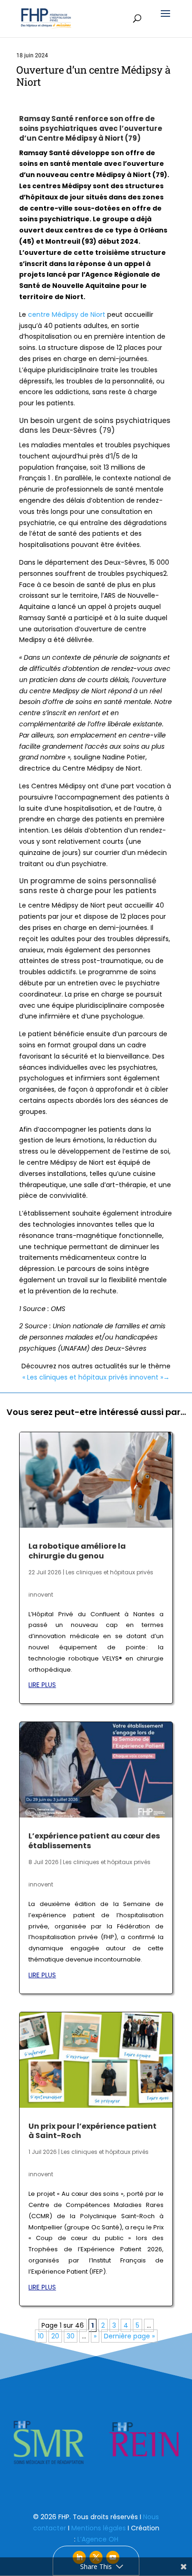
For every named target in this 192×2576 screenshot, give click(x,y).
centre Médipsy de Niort (66, 314)
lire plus (42, 1685)
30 (71, 2336)
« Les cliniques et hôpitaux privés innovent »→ (96, 1377)
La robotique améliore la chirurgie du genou (77, 1551)
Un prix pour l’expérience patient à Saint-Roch (93, 2131)
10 (41, 2336)
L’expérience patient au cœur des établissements (94, 1841)
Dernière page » (129, 2336)
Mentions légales (99, 2528)
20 (55, 2336)
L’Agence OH (98, 2539)
